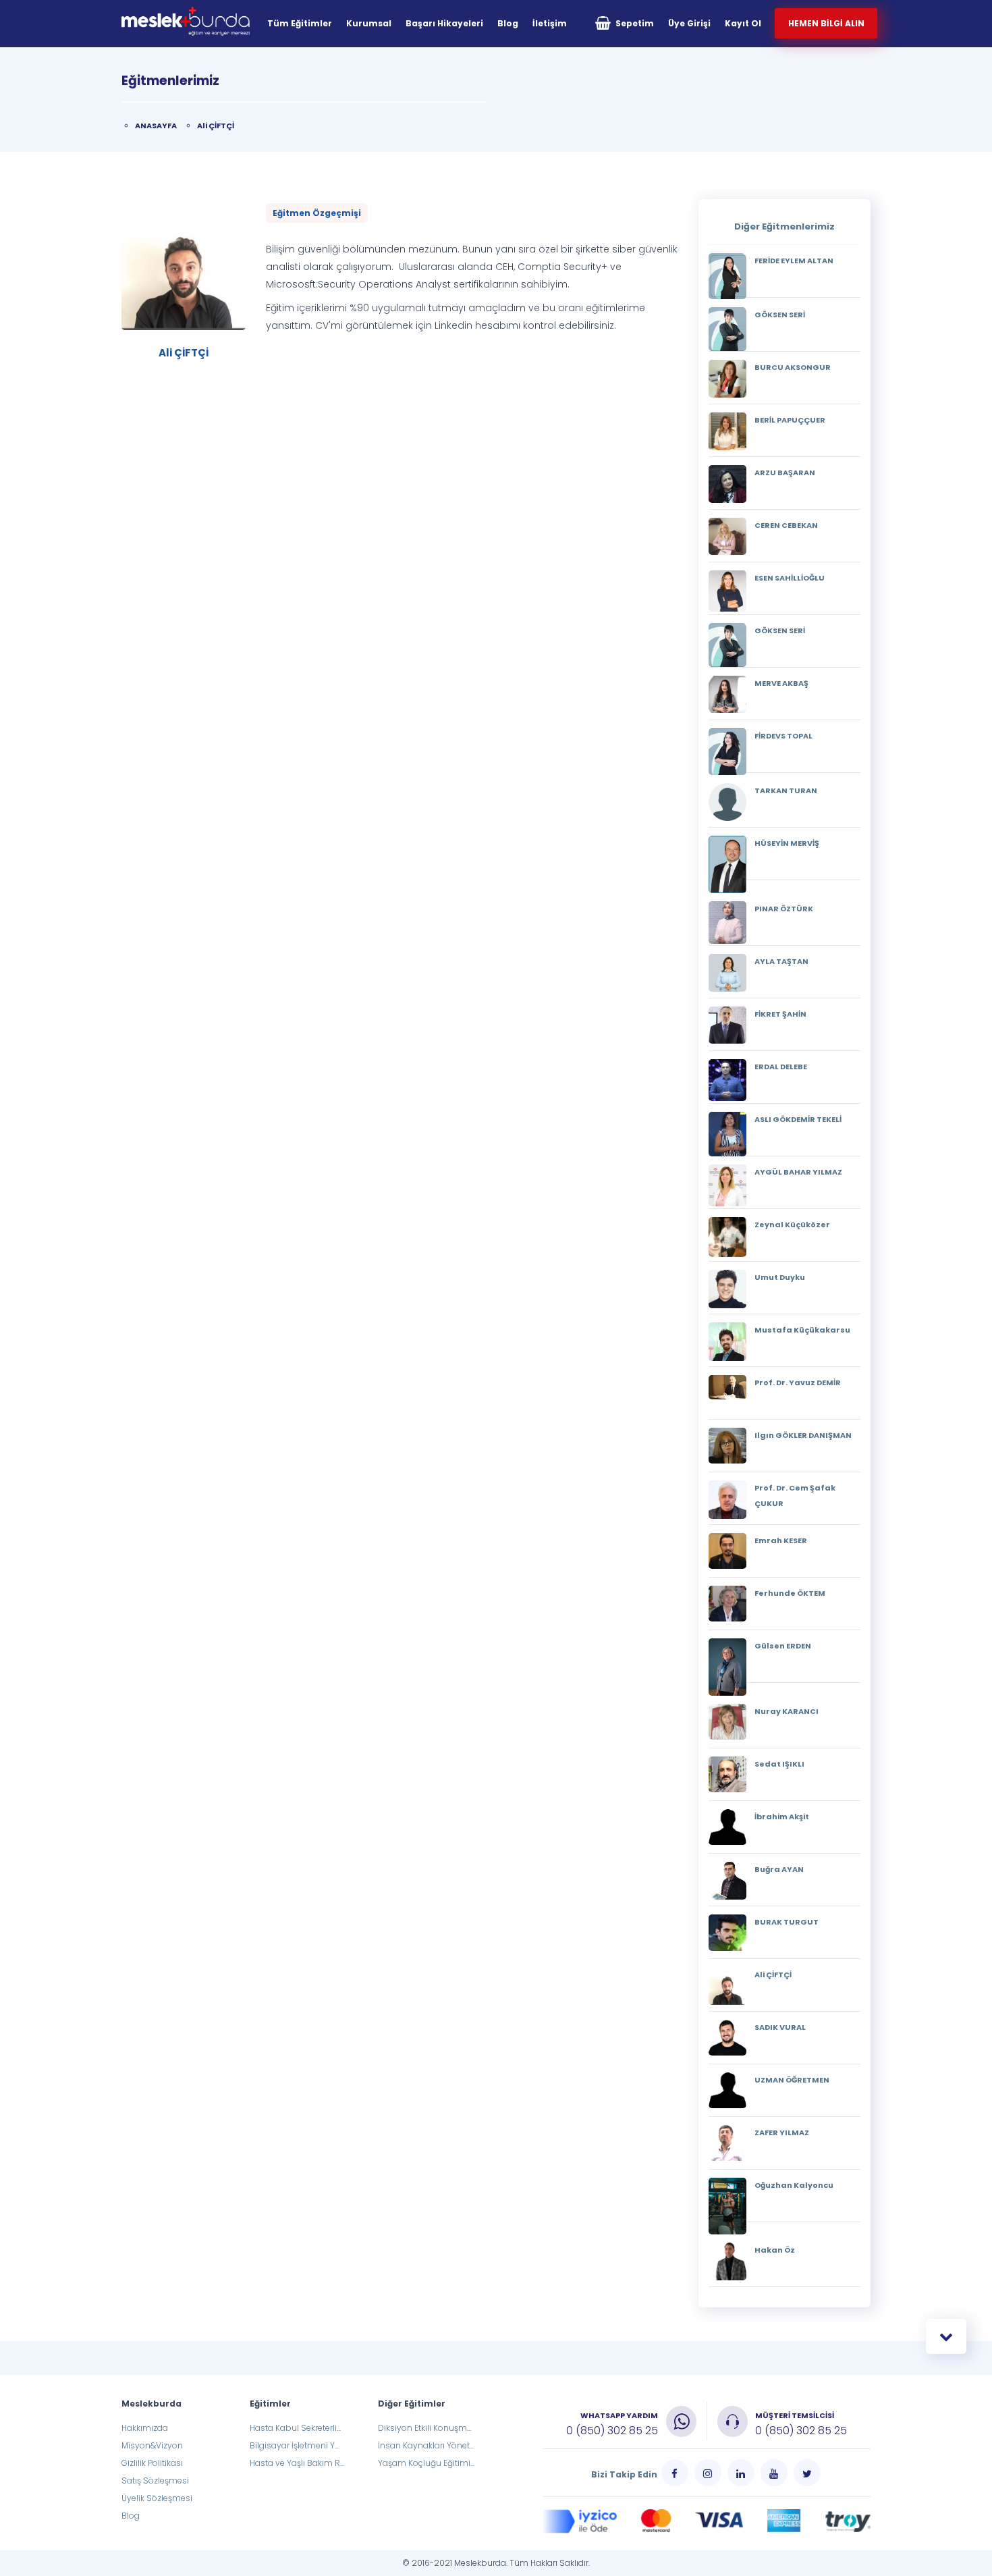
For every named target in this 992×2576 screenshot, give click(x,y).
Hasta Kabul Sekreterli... (295, 2428)
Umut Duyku (780, 1277)
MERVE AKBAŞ (781, 683)
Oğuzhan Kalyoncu (794, 2185)
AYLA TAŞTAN (781, 961)
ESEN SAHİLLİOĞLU (790, 578)
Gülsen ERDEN (783, 1646)
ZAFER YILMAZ (782, 2132)
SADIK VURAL (780, 2027)
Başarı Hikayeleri (444, 23)
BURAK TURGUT (787, 1922)
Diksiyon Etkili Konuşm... (424, 2428)
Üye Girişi (689, 23)
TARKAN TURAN (786, 790)
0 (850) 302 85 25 (612, 2431)
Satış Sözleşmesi (155, 2480)
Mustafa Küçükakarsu (802, 1330)
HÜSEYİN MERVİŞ (787, 843)
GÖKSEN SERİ (780, 315)
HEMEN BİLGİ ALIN (826, 23)
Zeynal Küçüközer (792, 1225)
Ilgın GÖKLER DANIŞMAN (803, 1435)
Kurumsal (369, 23)
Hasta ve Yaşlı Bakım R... (297, 2463)
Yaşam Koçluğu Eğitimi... (426, 2463)
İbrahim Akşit (782, 1817)
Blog (508, 23)
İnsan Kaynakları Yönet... (426, 2445)
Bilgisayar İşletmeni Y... (294, 2445)
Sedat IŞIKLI (779, 1764)
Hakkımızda (145, 2428)
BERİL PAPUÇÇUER (790, 420)
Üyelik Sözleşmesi (157, 2498)
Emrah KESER (781, 1540)
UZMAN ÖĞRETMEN (792, 2080)
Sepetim (634, 23)
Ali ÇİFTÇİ (216, 126)
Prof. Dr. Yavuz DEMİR (798, 1383)
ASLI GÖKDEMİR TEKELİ (798, 1119)
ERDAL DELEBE (781, 1067)
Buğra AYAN (779, 1869)
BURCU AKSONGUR (793, 367)
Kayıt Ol (743, 23)
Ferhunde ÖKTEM (790, 1593)
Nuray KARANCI (787, 1711)
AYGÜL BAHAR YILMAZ (798, 1172)
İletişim (550, 23)
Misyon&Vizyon (152, 2445)
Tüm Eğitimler (300, 23)
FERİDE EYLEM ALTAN (794, 261)
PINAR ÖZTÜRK (784, 909)
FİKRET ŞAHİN (780, 1014)
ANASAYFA (156, 126)
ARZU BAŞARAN (785, 473)
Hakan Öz (775, 2250)
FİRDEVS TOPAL (783, 736)
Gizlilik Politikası (152, 2463)
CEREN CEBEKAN (786, 525)
